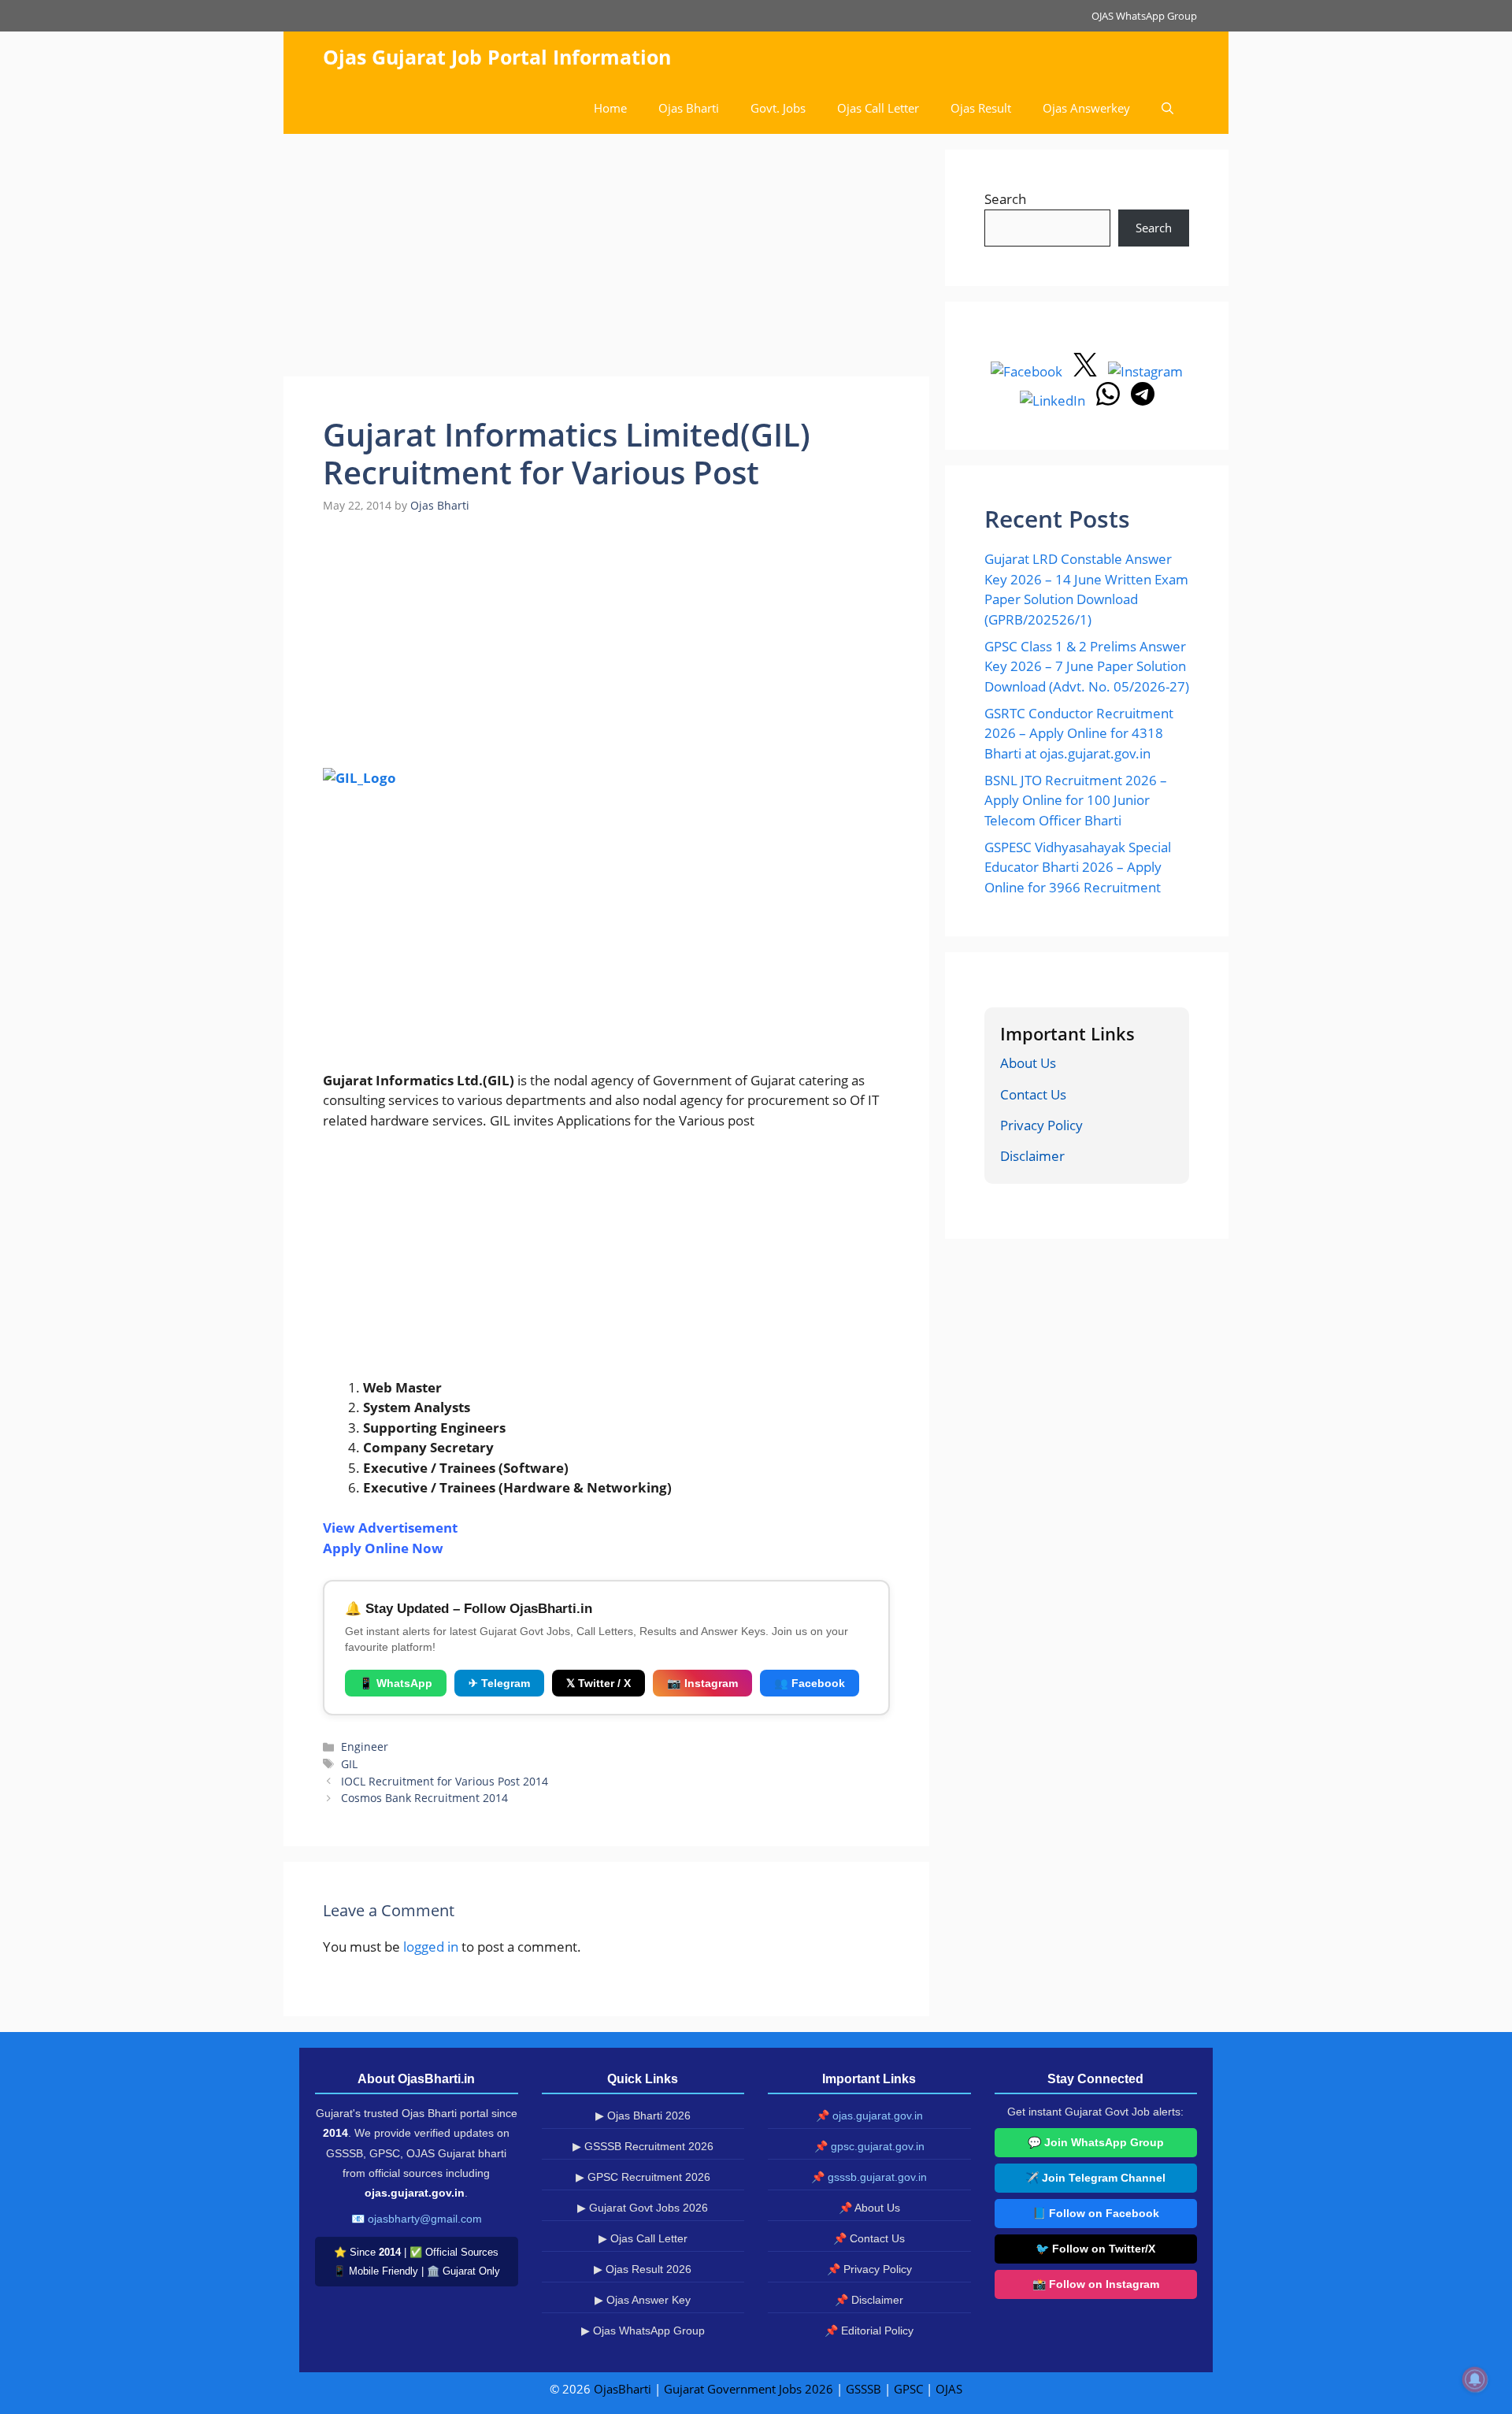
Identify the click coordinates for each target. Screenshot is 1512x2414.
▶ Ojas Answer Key (643, 2300)
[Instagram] (1145, 371)
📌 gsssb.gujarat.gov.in (869, 2177)
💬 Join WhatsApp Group (1096, 2142)
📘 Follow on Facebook (1096, 2213)
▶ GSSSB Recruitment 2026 (643, 2146)
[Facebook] (1028, 371)
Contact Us (1033, 1094)
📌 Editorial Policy (869, 2331)
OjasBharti (623, 2389)
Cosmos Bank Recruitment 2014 (424, 1798)
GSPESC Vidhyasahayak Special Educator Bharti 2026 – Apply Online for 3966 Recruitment (1078, 867)
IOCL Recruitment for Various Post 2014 (445, 1781)
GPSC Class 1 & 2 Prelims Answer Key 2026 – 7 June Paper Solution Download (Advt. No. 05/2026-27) (1087, 666)
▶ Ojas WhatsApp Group (643, 2331)
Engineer (365, 1747)
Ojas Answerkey (1086, 108)
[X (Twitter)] (1087, 371)
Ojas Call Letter (878, 108)
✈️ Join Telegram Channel (1095, 2178)
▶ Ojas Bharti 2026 (643, 2115)
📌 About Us (869, 2208)
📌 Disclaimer (869, 2300)
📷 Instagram (702, 1683)
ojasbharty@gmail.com (425, 2219)
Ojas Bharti (689, 108)
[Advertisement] (606, 260)
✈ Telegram (499, 1683)
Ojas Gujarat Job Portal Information (497, 57)
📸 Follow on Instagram (1096, 2284)
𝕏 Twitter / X (598, 1683)
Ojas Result (981, 108)
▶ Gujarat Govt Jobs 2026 (643, 2208)
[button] (1167, 108)
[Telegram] (1143, 400)
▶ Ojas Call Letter (643, 2238)
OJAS (949, 2389)
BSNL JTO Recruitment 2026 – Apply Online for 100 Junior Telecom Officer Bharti (1076, 800)
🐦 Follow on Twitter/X (1095, 2249)
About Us (1028, 1063)
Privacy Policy (1041, 1125)
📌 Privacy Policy (869, 2269)
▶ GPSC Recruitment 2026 (643, 2177)
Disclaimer (1032, 1156)
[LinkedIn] (1054, 400)
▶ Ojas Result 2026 (643, 2269)
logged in (431, 1947)
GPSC (908, 2389)
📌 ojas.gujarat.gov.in (869, 2115)
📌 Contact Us (869, 2238)
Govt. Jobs (778, 108)
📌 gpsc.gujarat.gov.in (869, 2146)
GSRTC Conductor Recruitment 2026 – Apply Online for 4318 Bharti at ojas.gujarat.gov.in (1079, 733)
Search (1005, 199)
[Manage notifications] (1475, 2379)
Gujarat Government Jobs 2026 (749, 2389)
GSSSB (863, 2389)
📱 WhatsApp (396, 1683)
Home (610, 108)
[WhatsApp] (1110, 400)
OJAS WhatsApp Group (1144, 16)
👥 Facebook (810, 1683)
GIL (349, 1764)
